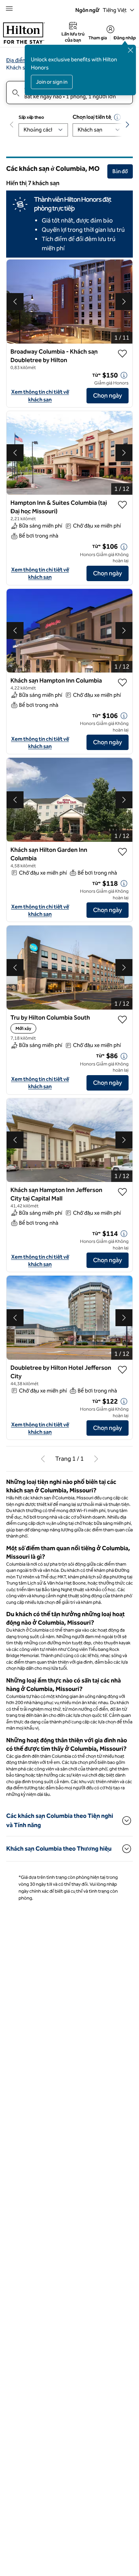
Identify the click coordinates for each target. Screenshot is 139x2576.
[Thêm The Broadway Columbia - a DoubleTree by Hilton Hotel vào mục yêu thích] (122, 354)
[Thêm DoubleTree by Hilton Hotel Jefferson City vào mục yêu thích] (122, 1378)
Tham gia (98, 38)
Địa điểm (17, 60)
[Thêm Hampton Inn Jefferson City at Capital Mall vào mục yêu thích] (122, 1200)
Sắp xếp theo (31, 117)
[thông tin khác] (124, 379)
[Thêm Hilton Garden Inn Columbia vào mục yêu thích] (122, 868)
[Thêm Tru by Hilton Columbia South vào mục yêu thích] (122, 1028)
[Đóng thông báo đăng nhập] (131, 50)
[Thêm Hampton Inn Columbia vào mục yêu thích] (122, 686)
